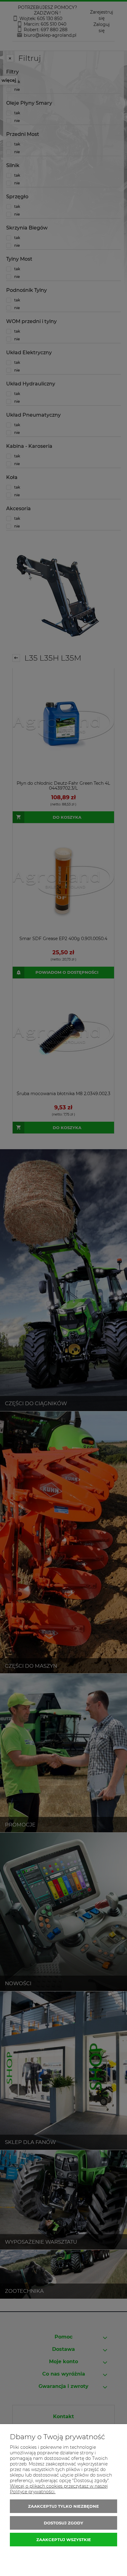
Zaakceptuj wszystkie (64, 2540)
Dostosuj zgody (63, 2523)
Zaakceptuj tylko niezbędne (63, 2506)
